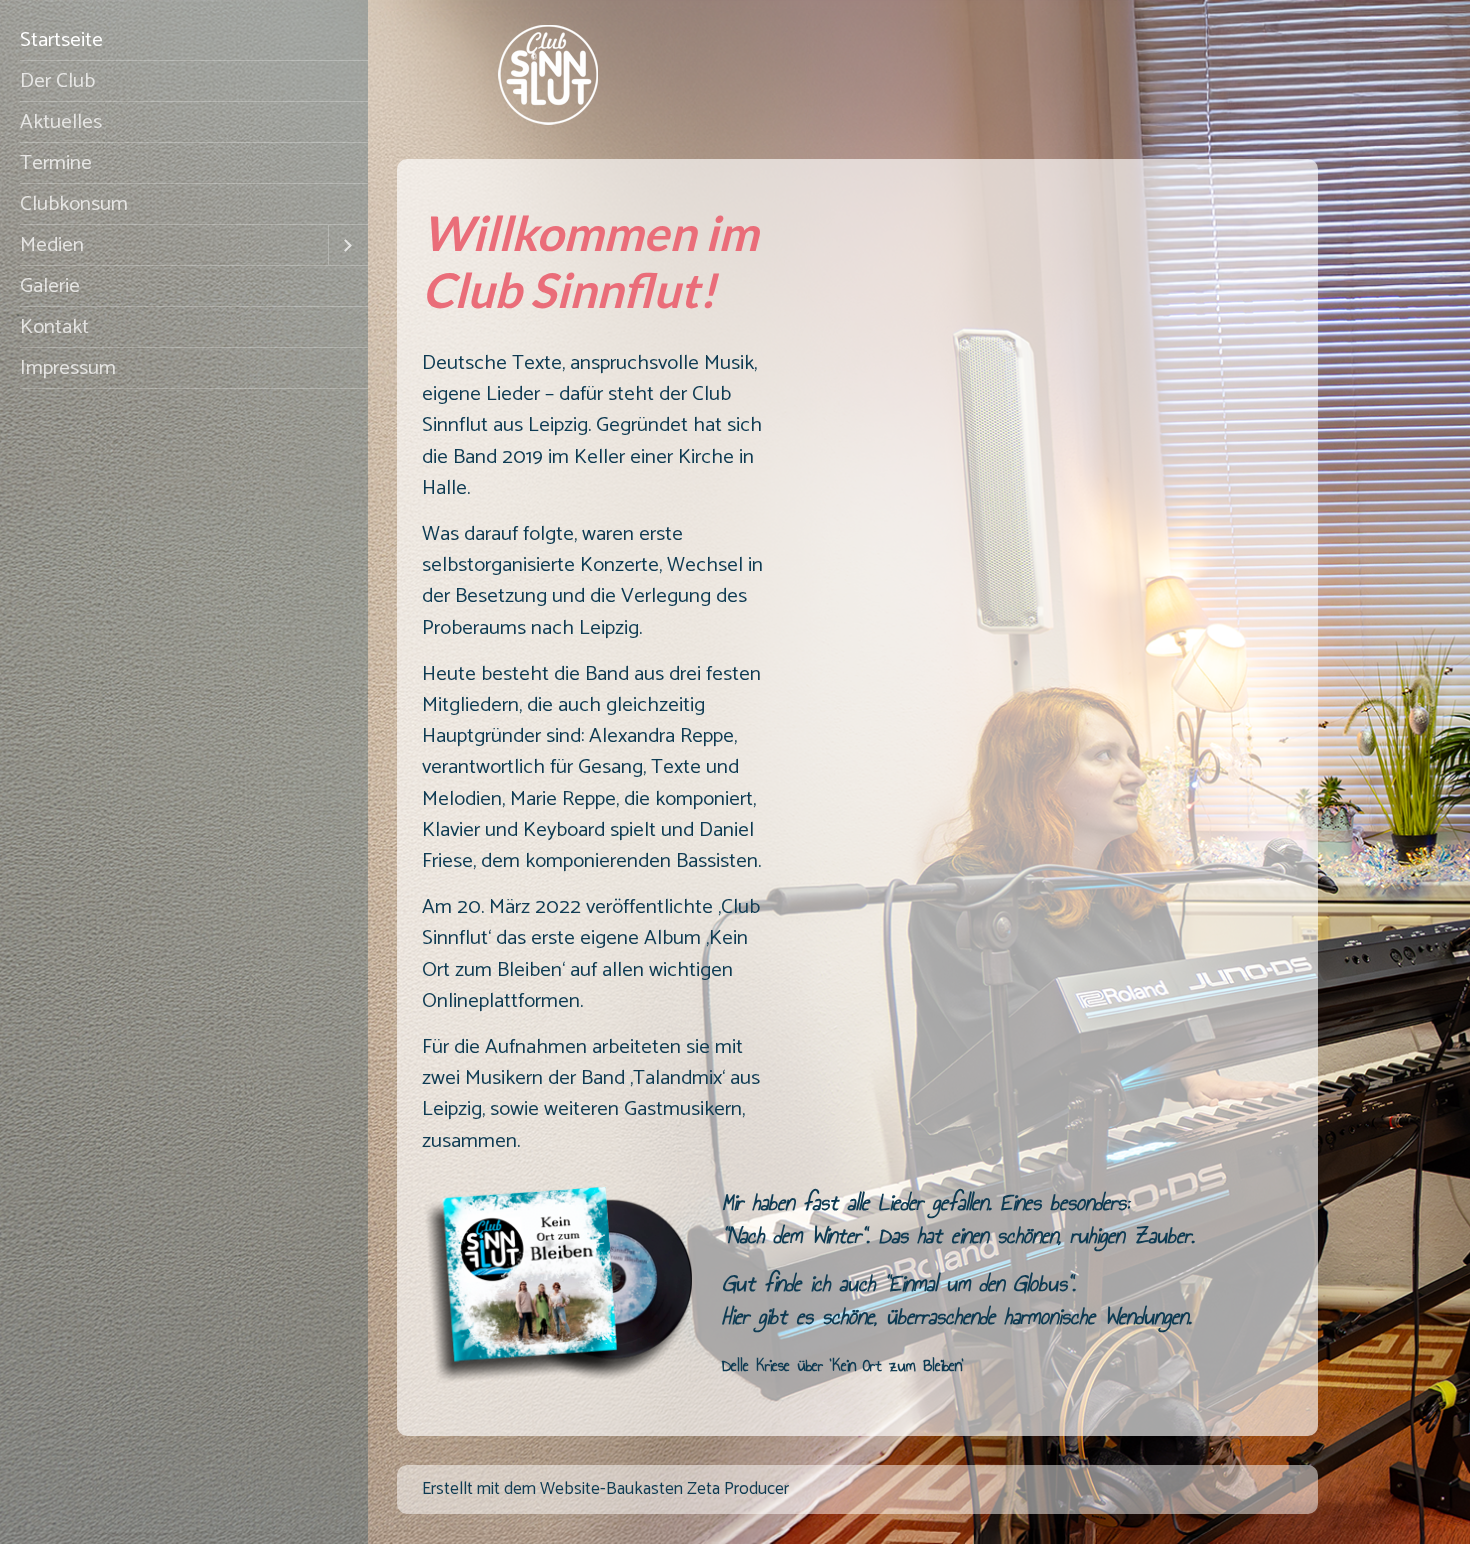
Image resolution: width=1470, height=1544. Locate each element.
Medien (52, 245)
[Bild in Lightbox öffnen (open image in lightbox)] (557, 1285)
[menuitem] (184, 40)
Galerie (50, 286)
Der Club (57, 81)
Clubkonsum (74, 204)
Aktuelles (61, 122)
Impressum (68, 368)
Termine (56, 163)
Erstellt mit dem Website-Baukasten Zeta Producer (605, 1489)
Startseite (61, 40)
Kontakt (54, 327)
